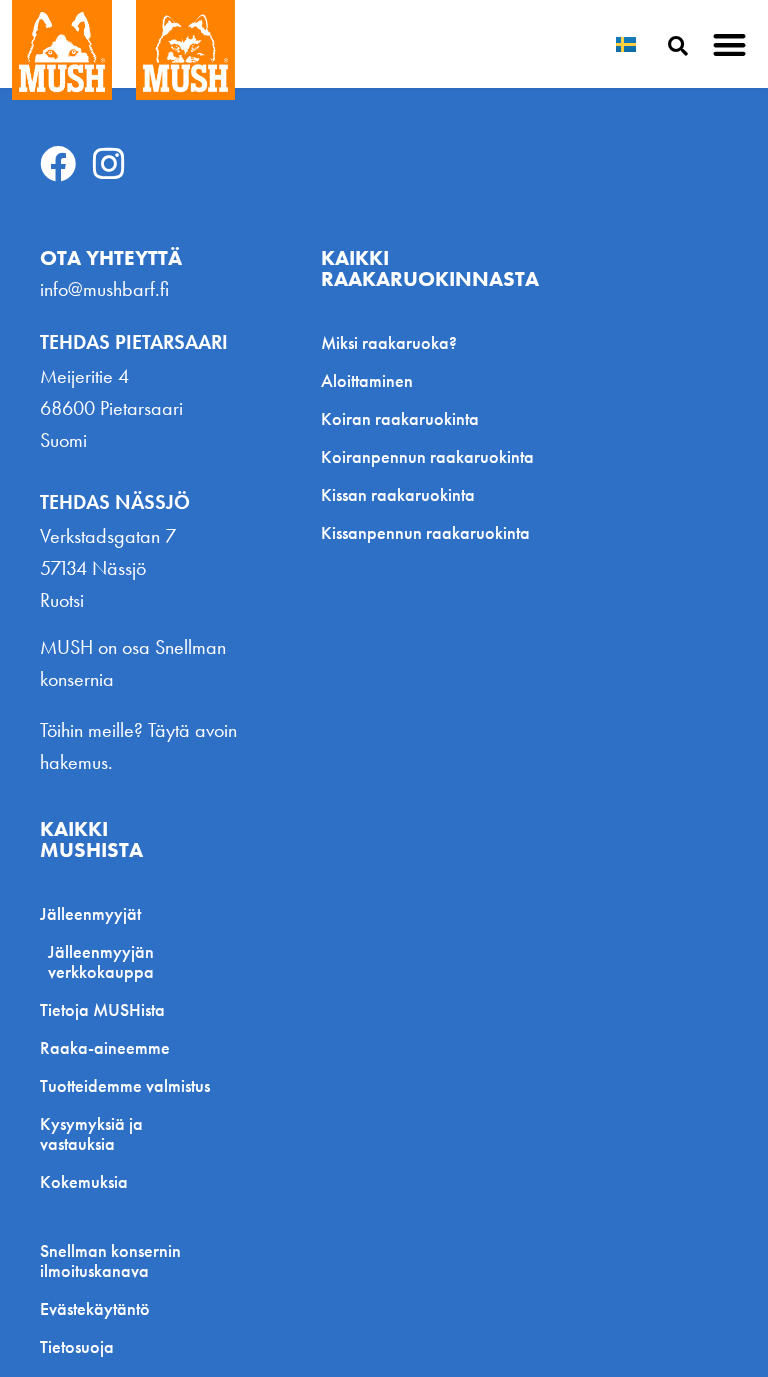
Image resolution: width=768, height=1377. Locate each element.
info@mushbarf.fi (104, 289)
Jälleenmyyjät (90, 913)
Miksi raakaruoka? (389, 342)
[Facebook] (58, 164)
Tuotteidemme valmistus (125, 1085)
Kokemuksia (84, 1181)
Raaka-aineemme (105, 1047)
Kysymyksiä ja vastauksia (91, 1133)
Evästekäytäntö (95, 1309)
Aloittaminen (367, 380)
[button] (730, 44)
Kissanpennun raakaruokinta (425, 532)
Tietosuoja (77, 1347)
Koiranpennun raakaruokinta (427, 456)
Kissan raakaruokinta (398, 494)
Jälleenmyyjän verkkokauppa (101, 961)
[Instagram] (109, 164)
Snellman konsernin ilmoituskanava (110, 1261)
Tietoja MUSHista (102, 1009)
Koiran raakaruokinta (400, 418)
